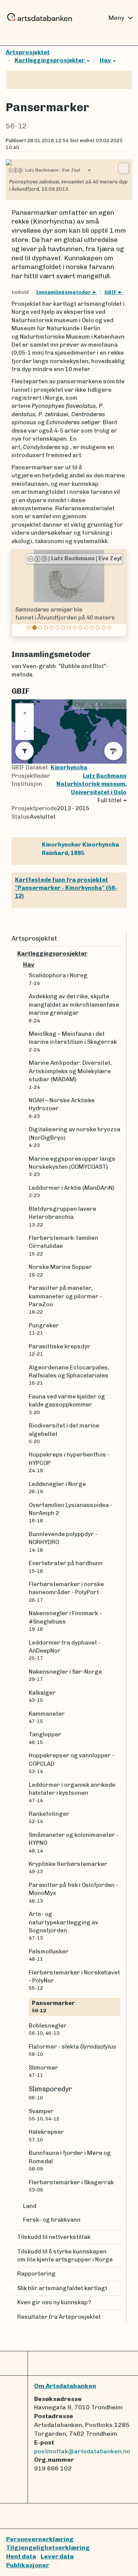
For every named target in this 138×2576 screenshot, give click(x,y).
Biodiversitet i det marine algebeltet (64, 1433)
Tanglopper (45, 1738)
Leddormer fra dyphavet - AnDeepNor (65, 1650)
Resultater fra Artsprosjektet (59, 2317)
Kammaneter (47, 1717)
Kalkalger (42, 1696)
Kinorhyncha (69, 767)
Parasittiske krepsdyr (60, 1350)
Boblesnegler (48, 2029)
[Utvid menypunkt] (117, 954)
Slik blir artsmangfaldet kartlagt (62, 2288)
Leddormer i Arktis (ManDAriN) (71, 1191)
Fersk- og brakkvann (52, 2220)
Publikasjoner (28, 2565)
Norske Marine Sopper (60, 1270)
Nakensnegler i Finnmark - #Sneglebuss (65, 1621)
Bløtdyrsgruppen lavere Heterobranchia (62, 1217)
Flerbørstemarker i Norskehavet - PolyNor (74, 1980)
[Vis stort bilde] (124, 168)
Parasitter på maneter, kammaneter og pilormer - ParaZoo (65, 1300)
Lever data (57, 2556)
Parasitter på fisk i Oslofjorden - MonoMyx (73, 1893)
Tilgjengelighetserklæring (48, 2548)
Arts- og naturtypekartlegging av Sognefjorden (63, 1926)
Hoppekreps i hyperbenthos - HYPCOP (69, 1462)
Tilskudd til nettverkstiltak (54, 2237)
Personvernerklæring (40, 2539)
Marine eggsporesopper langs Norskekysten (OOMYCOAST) (72, 1166)
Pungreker (44, 1329)
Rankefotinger (49, 1817)
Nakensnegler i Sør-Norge (65, 1675)
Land (30, 2206)
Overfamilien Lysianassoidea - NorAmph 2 (71, 1513)
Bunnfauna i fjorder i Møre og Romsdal (70, 2161)
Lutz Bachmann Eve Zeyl (52, 170)
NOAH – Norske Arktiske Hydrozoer (62, 1108)
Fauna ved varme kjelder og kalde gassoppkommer (67, 1404)
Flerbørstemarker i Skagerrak (71, 2186)
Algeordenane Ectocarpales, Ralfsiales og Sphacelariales (69, 1375)
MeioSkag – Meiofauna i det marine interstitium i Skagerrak (73, 1041)
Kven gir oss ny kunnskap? (54, 2302)
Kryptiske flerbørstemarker (68, 1867)
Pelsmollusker (49, 1955)
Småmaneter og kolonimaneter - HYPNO (74, 1843)
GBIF (111, 292)
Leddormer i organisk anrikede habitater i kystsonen (72, 1792)
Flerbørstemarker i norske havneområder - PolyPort (66, 1592)
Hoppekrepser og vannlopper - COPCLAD (71, 1763)
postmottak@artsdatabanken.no (82, 2451)
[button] (19, 593)
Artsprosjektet (28, 52)
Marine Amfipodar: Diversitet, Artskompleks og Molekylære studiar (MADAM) (70, 1075)
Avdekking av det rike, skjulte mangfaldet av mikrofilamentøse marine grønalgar (74, 1008)
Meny (122, 18)
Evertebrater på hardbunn (66, 1567)
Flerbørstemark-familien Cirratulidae (63, 1246)
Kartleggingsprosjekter (50, 60)
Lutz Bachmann (105, 776)
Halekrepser (46, 2135)
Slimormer (44, 2071)
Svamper (44, 2115)
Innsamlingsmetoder (64, 292)
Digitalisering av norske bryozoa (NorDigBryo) (75, 1137)
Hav (106, 60)
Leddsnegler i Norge (57, 1488)
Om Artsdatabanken (65, 2386)
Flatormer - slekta (72, 2050)
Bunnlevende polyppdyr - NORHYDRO (63, 1542)
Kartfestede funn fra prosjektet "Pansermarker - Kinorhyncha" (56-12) (66, 888)
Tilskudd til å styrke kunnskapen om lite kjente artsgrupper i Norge (65, 2256)
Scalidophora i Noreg (58, 979)
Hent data (21, 2556)
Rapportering (36, 2274)
